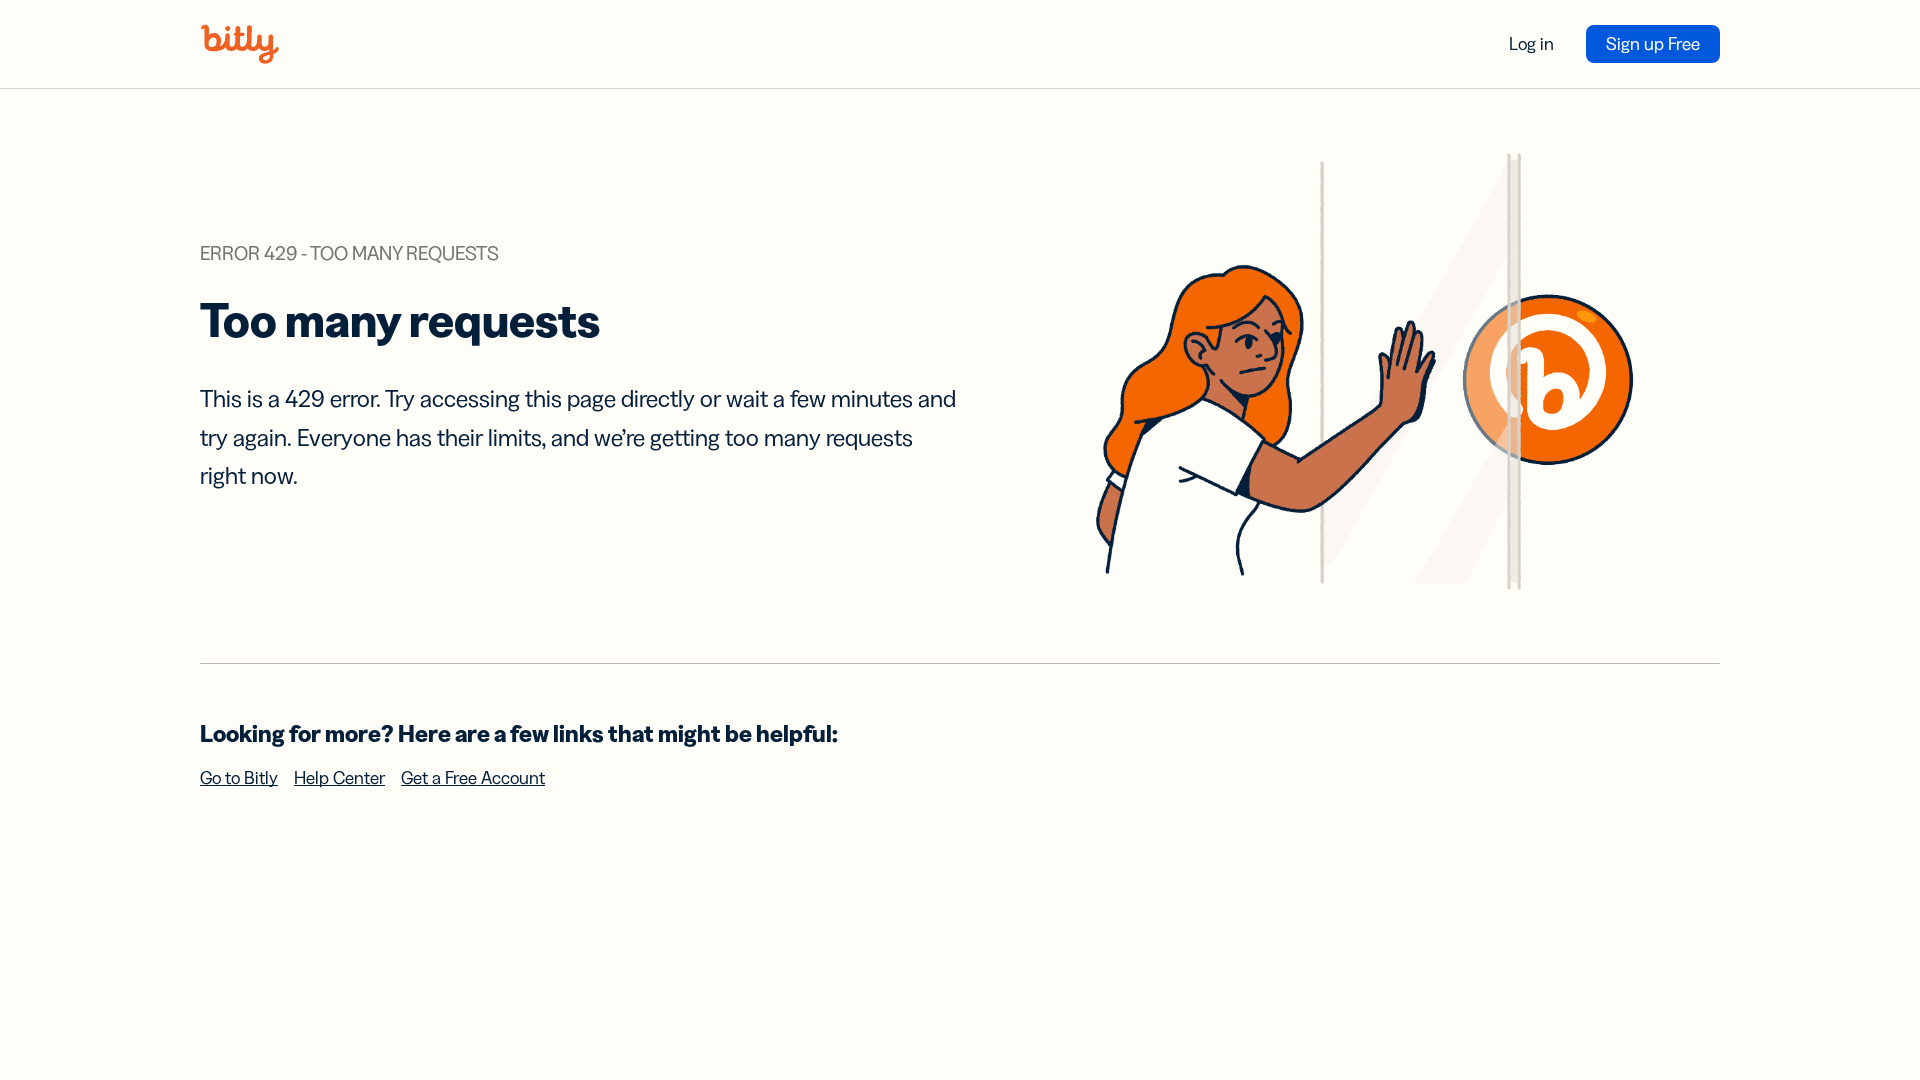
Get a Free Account (473, 778)
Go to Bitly (239, 778)
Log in (1531, 44)
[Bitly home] (240, 44)
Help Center (339, 778)
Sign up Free (1653, 44)
